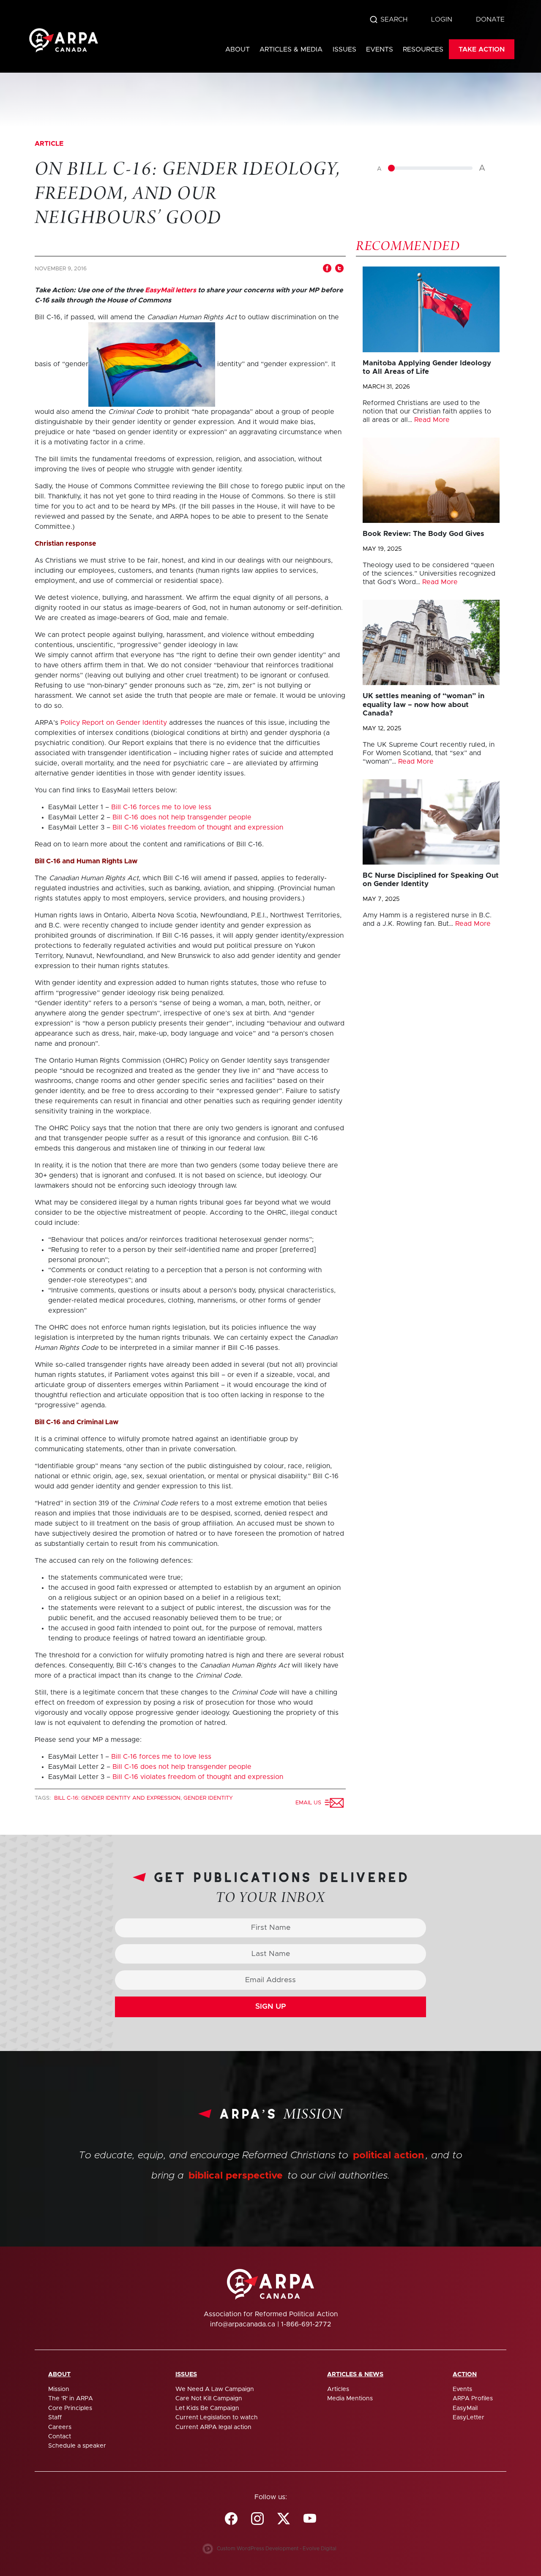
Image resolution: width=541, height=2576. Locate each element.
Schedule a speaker (77, 2446)
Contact (60, 2437)
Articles (338, 2389)
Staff (55, 2418)
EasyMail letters (171, 290)
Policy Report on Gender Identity (114, 723)
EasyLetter (469, 2418)
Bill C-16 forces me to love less (161, 807)
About (238, 49)
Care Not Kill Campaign (209, 2399)
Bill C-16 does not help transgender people (182, 817)
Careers (60, 2427)
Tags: (44, 1798)
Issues (344, 49)
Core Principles (70, 2408)
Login (442, 19)
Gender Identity (208, 1798)
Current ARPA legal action (213, 2427)
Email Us (310, 1803)
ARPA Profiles (473, 2399)
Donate (490, 19)
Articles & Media (291, 49)
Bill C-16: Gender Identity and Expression (117, 1798)
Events (380, 49)
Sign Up (271, 2007)
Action (465, 2375)
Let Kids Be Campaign (207, 2408)
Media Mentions (350, 2399)
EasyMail (465, 2408)
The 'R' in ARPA (71, 2399)
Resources (423, 49)
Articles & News (355, 2375)
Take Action (482, 49)
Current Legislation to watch (217, 2418)
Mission (59, 2389)
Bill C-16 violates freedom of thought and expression (198, 827)
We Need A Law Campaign (215, 2389)
